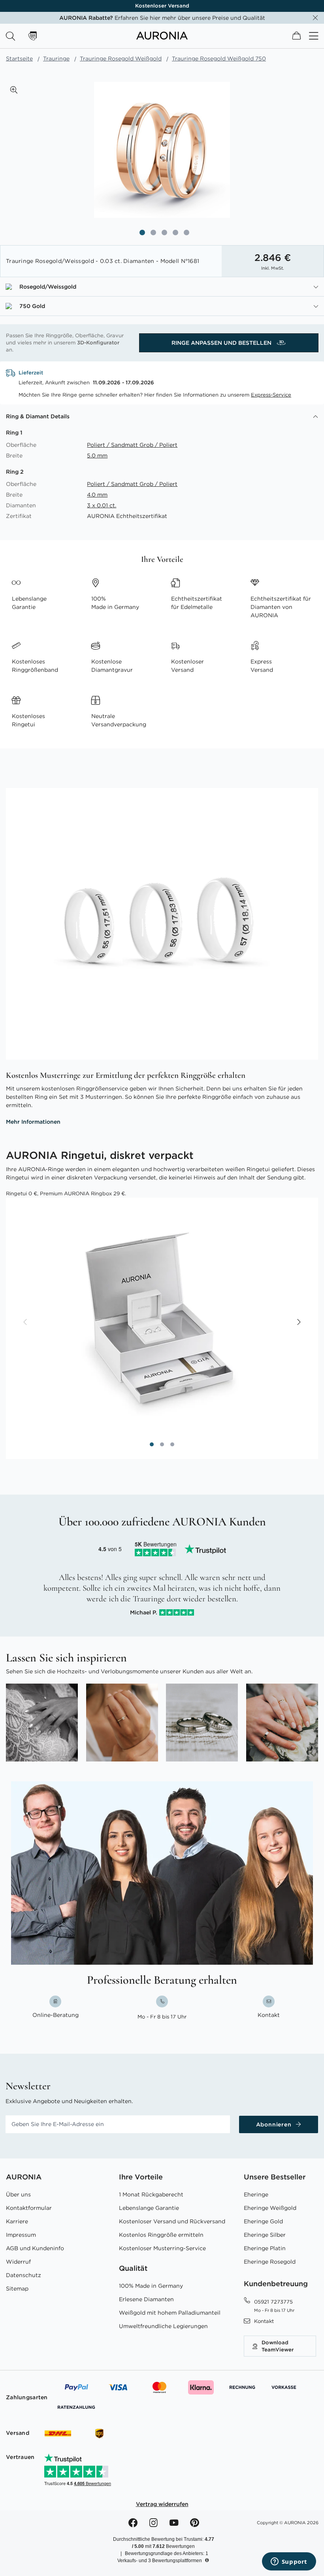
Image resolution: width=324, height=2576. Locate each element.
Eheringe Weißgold (270, 2208)
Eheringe (256, 2194)
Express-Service (271, 395)
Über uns (18, 2194)
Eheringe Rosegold (270, 2262)
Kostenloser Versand (162, 6)
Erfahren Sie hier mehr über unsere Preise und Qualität (162, 18)
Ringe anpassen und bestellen (222, 343)
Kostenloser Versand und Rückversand (172, 2221)
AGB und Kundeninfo (35, 2248)
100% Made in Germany (151, 2286)
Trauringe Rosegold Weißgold (121, 59)
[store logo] (162, 38)
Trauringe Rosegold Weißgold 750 (219, 59)
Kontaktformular (29, 2208)
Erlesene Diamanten (146, 2299)
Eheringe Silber (265, 2235)
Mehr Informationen (33, 1122)
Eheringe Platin (265, 2248)
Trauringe (56, 59)
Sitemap (17, 2289)
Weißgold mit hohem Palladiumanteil (170, 2313)
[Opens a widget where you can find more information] (289, 2562)
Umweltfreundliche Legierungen (163, 2326)
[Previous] (26, 1323)
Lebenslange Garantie (149, 2208)
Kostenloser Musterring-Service (162, 2248)
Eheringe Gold (263, 2221)
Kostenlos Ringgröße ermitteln (161, 2235)
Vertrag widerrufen (162, 2504)
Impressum (21, 2235)
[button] (14, 90)
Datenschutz (24, 2275)
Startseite (19, 59)
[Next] (298, 1323)
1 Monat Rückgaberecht (151, 2194)
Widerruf (18, 2262)
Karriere (17, 2221)
